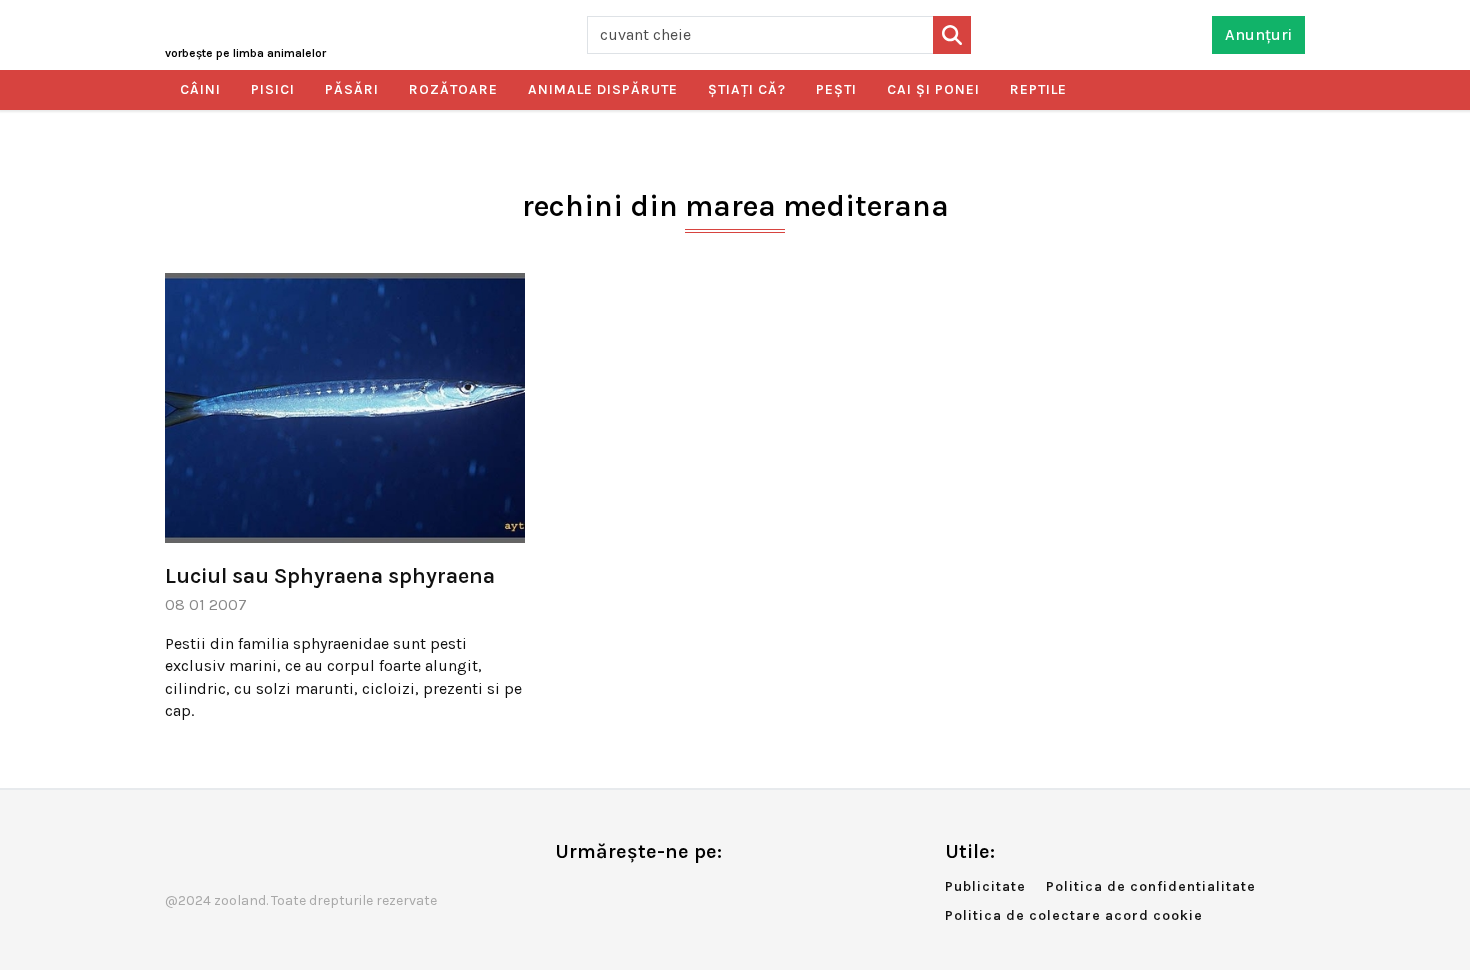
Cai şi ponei (933, 89)
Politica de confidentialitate (1151, 886)
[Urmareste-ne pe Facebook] (570, 893)
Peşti (836, 89)
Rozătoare (453, 89)
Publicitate (985, 886)
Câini (200, 89)
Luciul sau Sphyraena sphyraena (330, 576)
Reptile (1038, 89)
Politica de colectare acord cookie (1074, 915)
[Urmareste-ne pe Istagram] (636, 893)
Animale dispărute (603, 89)
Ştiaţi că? (747, 89)
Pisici (273, 89)
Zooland (245, 53)
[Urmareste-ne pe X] (603, 893)
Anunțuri (1258, 34)
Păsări (352, 89)
